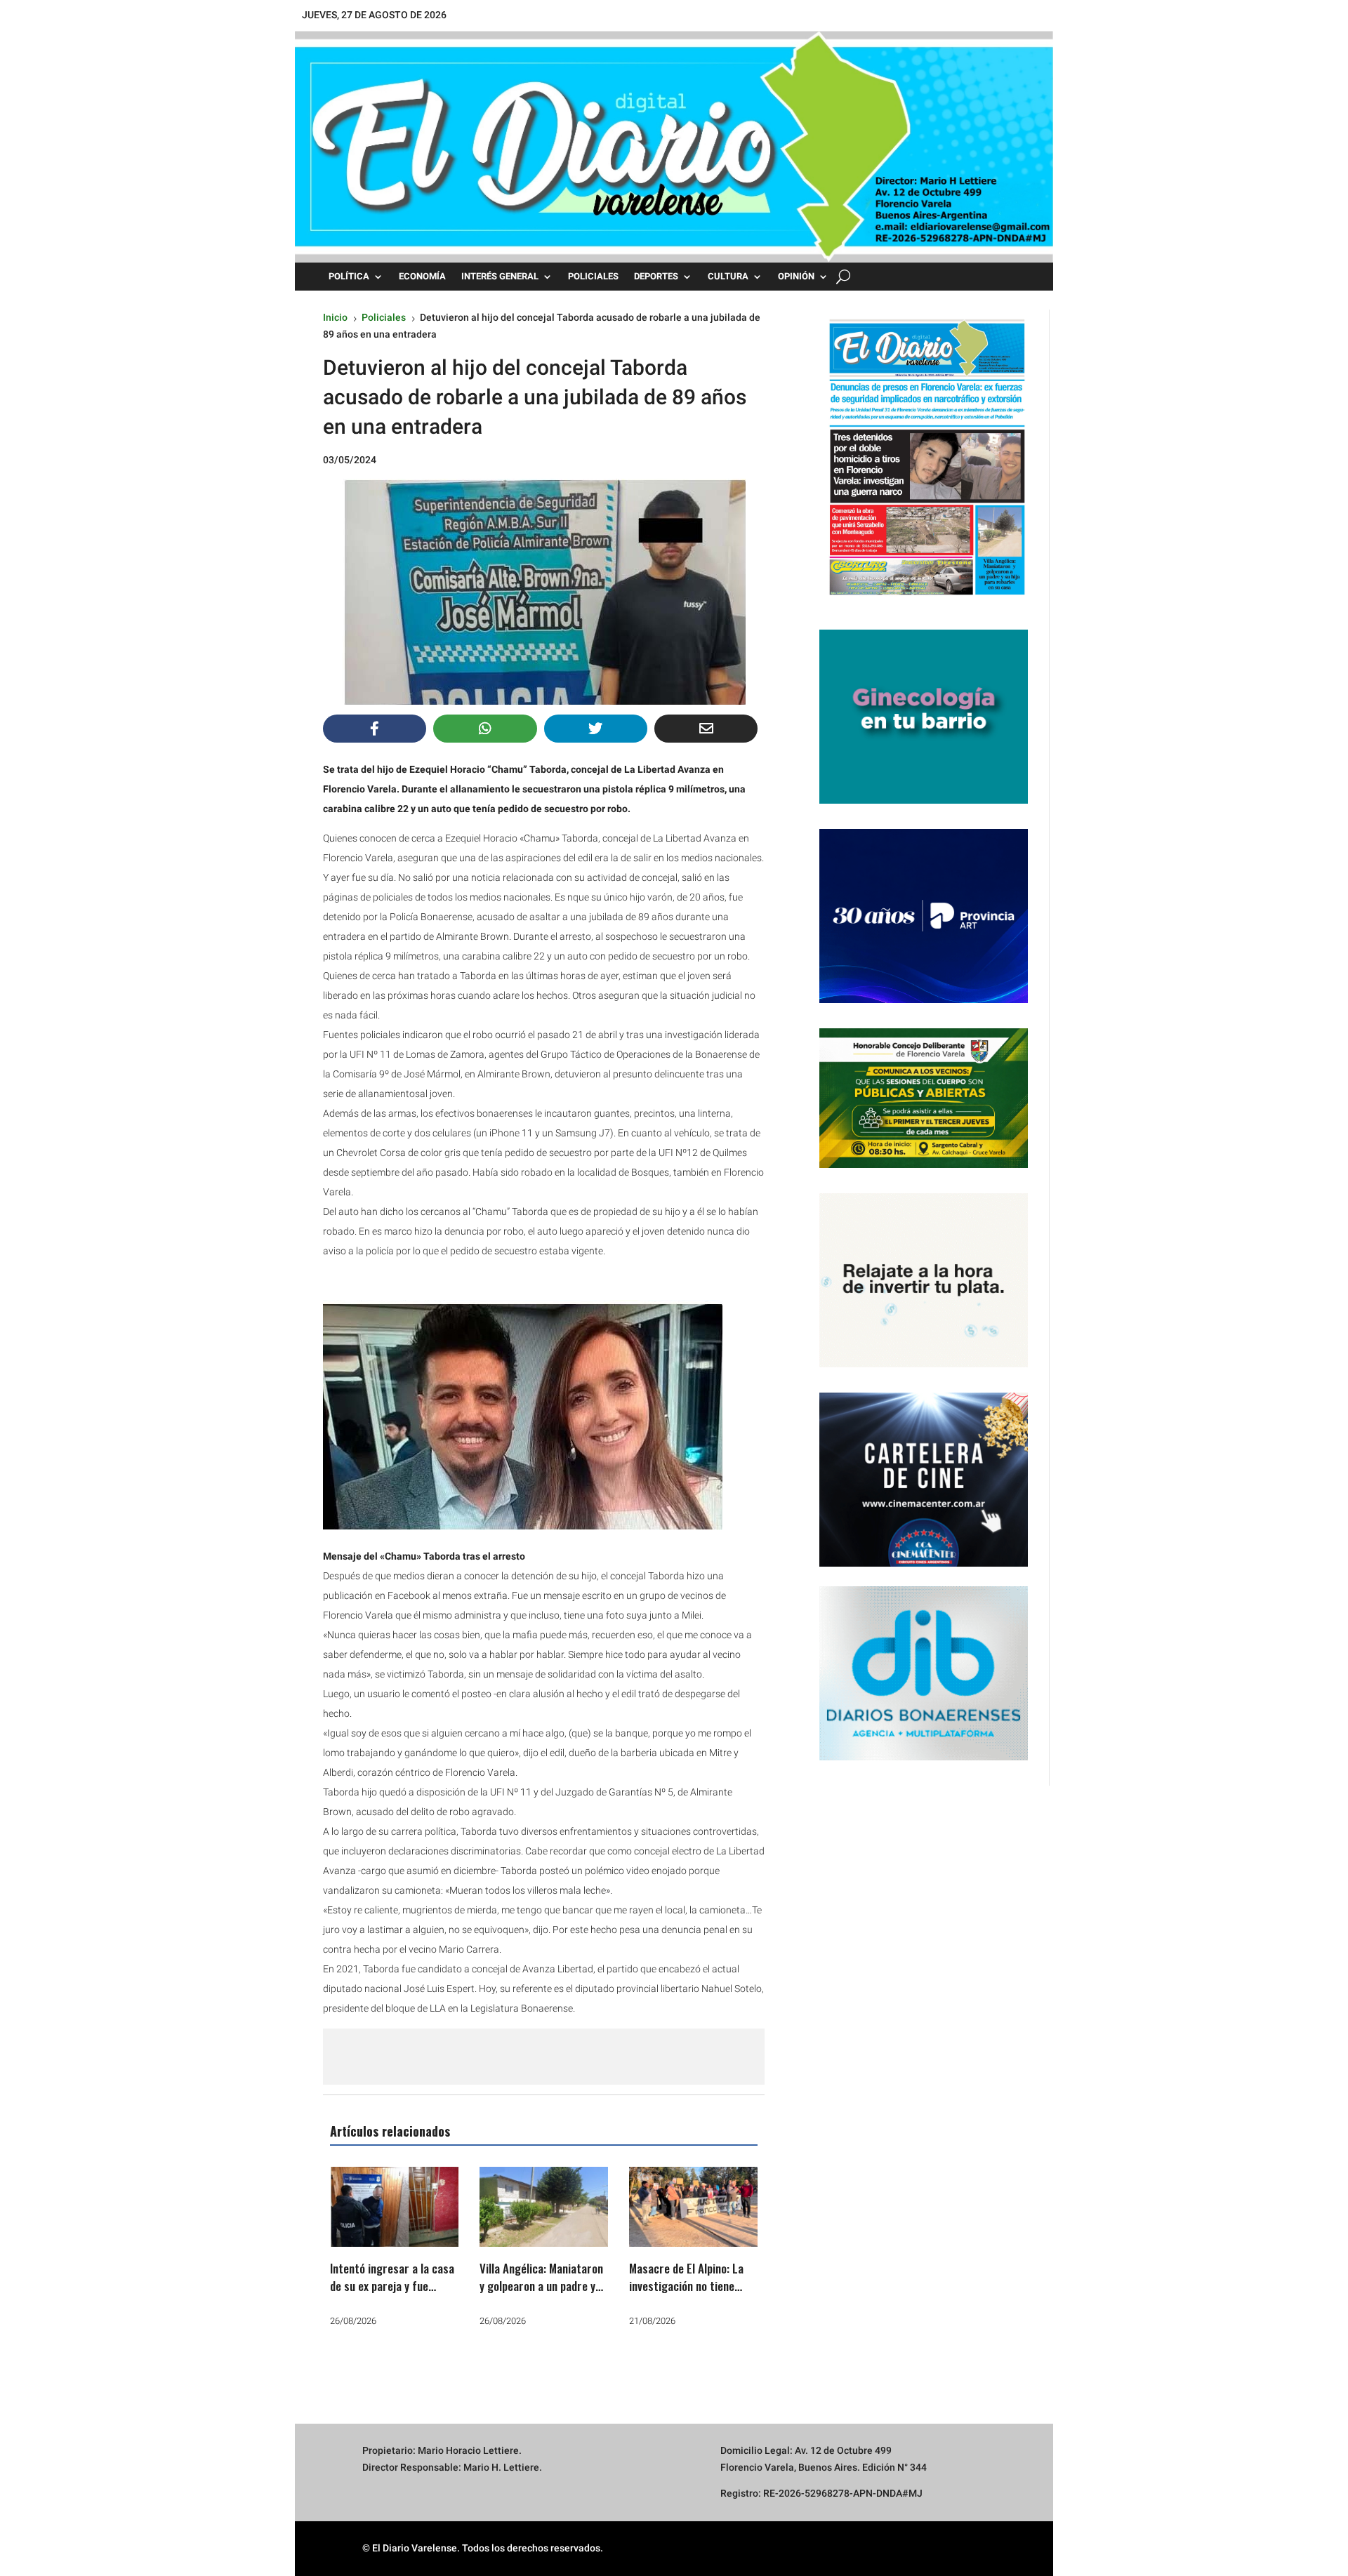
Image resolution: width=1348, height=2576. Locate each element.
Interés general (500, 277)
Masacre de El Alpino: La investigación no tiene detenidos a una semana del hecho (686, 2295)
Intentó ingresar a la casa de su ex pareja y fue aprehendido (392, 2286)
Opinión (796, 277)
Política (349, 277)
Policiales (593, 277)
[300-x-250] (924, 800)
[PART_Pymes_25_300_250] (924, 1000)
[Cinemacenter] (924, 1480)
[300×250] (924, 1364)
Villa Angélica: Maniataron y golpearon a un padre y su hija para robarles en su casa (543, 2295)
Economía (422, 277)
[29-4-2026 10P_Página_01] (924, 601)
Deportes (656, 277)
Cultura (728, 277)
